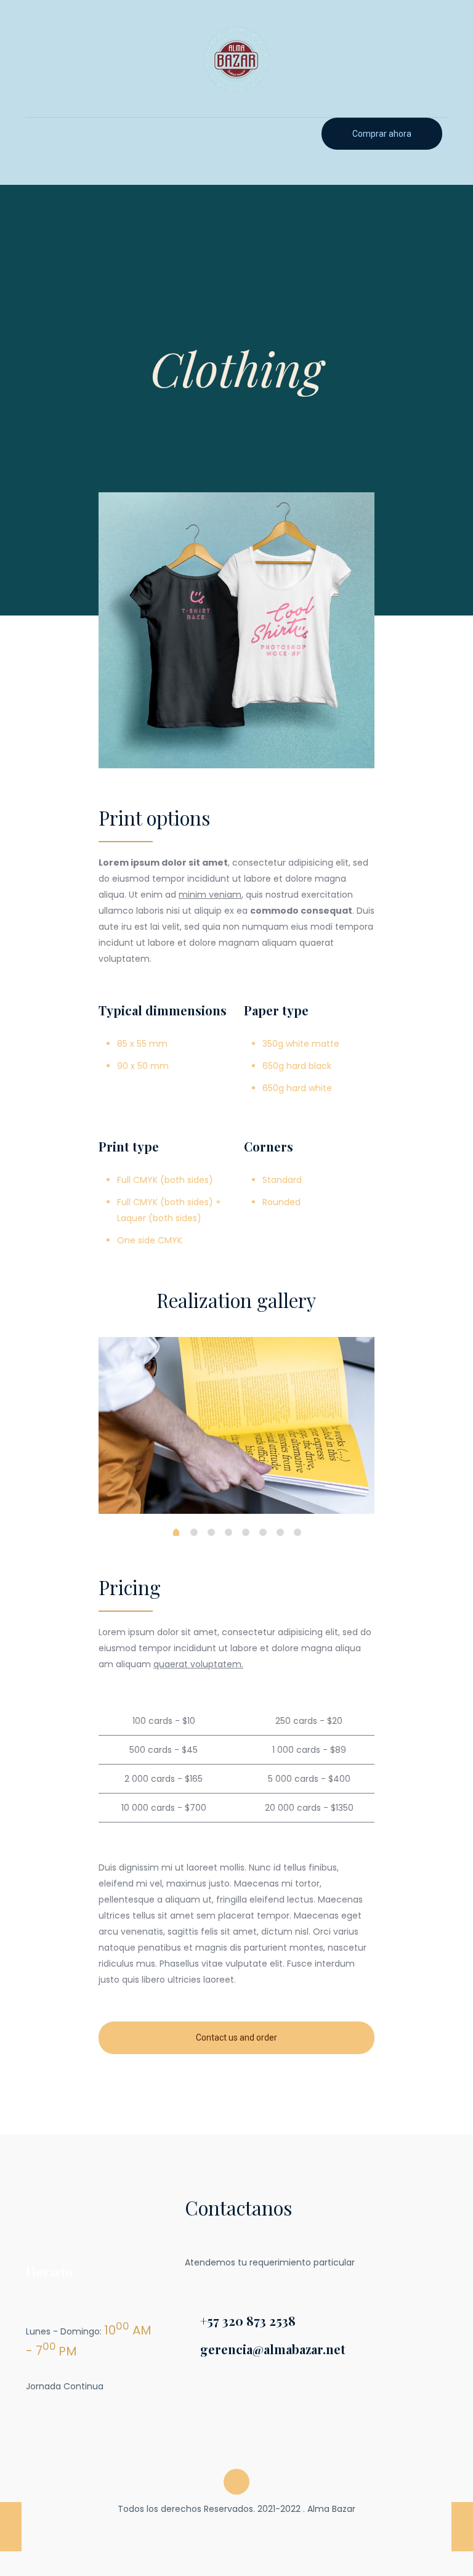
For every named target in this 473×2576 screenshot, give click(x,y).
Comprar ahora (382, 134)
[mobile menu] (36, 135)
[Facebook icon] (230, 2531)
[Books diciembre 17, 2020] (462, 2527)
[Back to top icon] (236, 2482)
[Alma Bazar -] (236, 59)
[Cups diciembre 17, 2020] (11, 2527)
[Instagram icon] (243, 2531)
